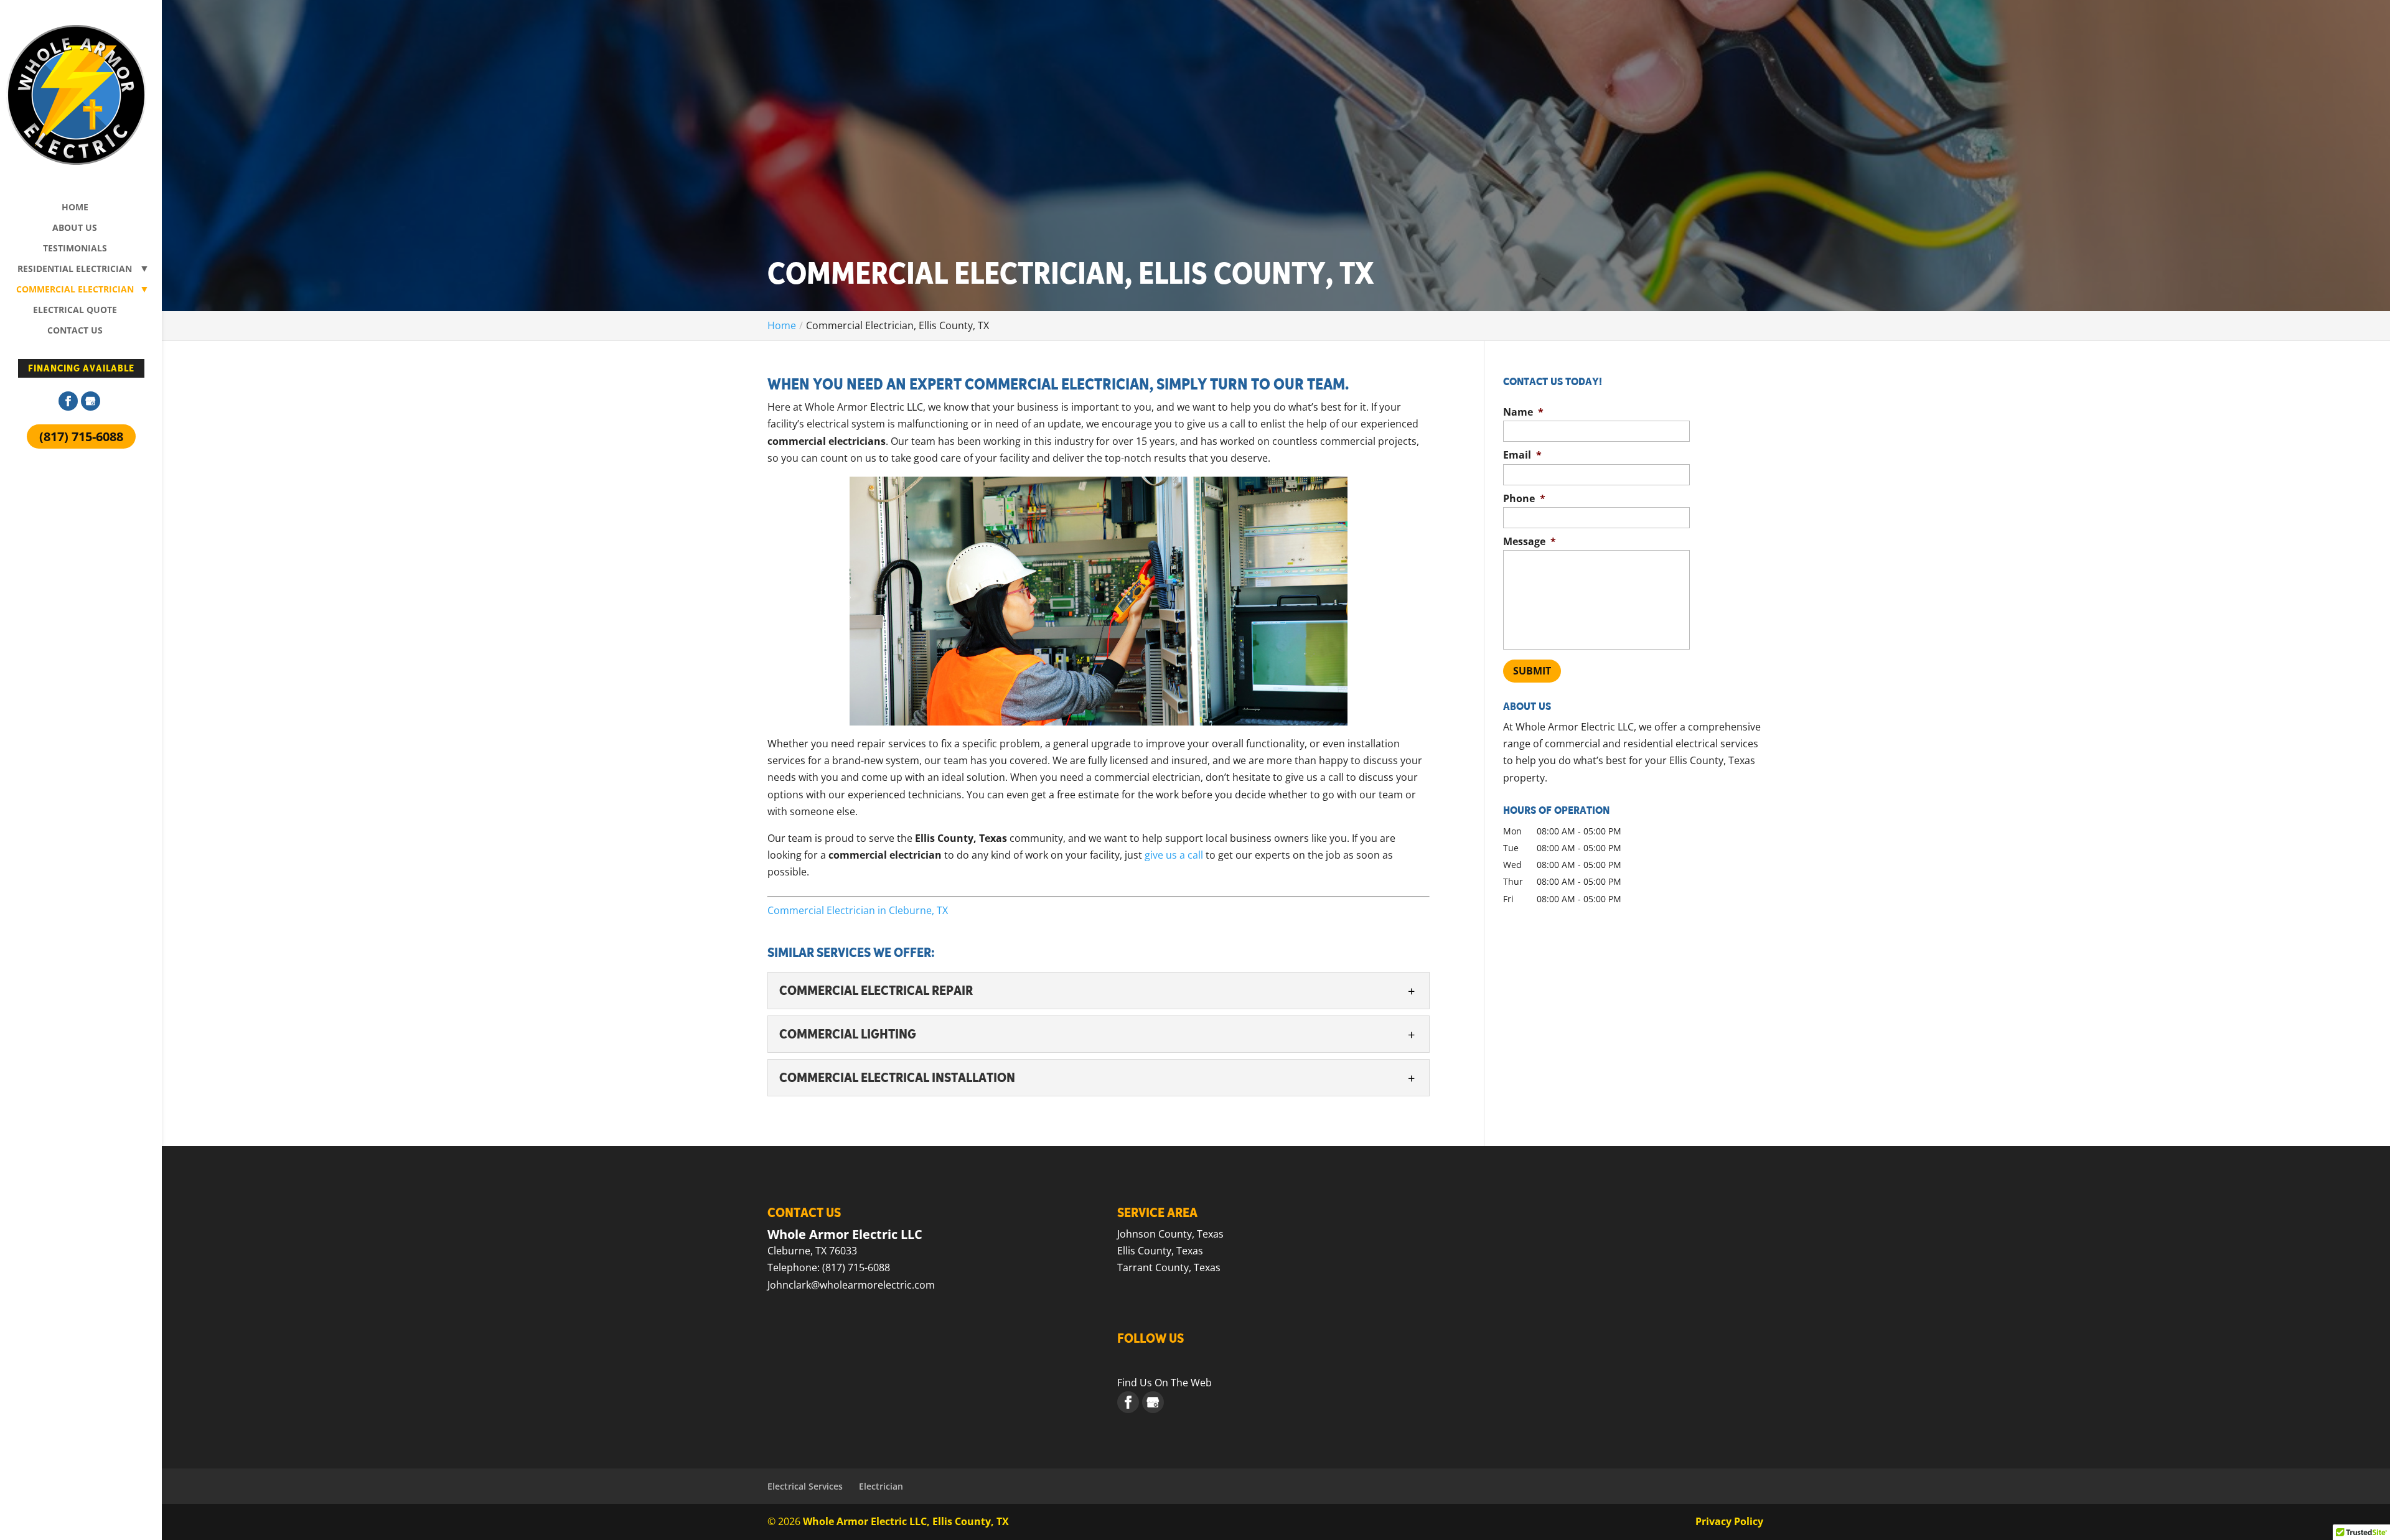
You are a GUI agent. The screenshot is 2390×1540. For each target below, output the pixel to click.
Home (75, 208)
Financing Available (81, 368)
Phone (1524, 499)
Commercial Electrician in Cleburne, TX (858, 910)
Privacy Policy (1729, 1521)
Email (1522, 455)
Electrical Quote (75, 310)
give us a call (1174, 855)
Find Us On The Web (1165, 1383)
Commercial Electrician (75, 290)
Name (1523, 412)
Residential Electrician (75, 269)
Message (1530, 542)
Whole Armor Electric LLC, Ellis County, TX (906, 1521)
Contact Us (75, 331)
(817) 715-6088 (81, 436)
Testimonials (75, 249)
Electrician (881, 1486)
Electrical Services (805, 1486)
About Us (75, 228)
